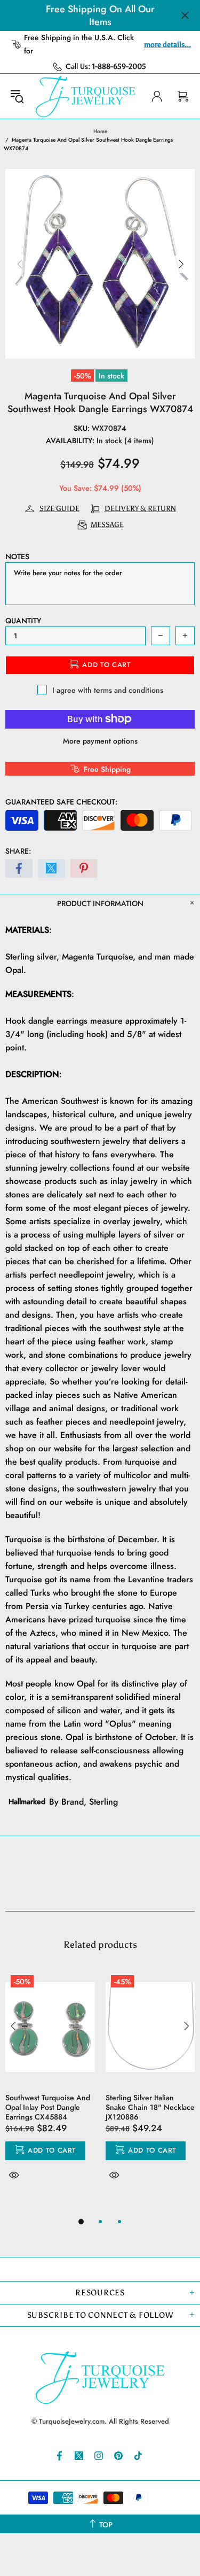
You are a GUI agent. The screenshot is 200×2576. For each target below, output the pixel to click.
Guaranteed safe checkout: (61, 802)
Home (100, 131)
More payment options (100, 741)
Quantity (23, 621)
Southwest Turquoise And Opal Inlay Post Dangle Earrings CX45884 (48, 2107)
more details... (167, 45)
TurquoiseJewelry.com (86, 96)
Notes (17, 556)
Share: (18, 851)
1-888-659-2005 (119, 67)
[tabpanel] (50, 2088)
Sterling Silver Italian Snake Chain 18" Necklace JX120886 (150, 2107)
